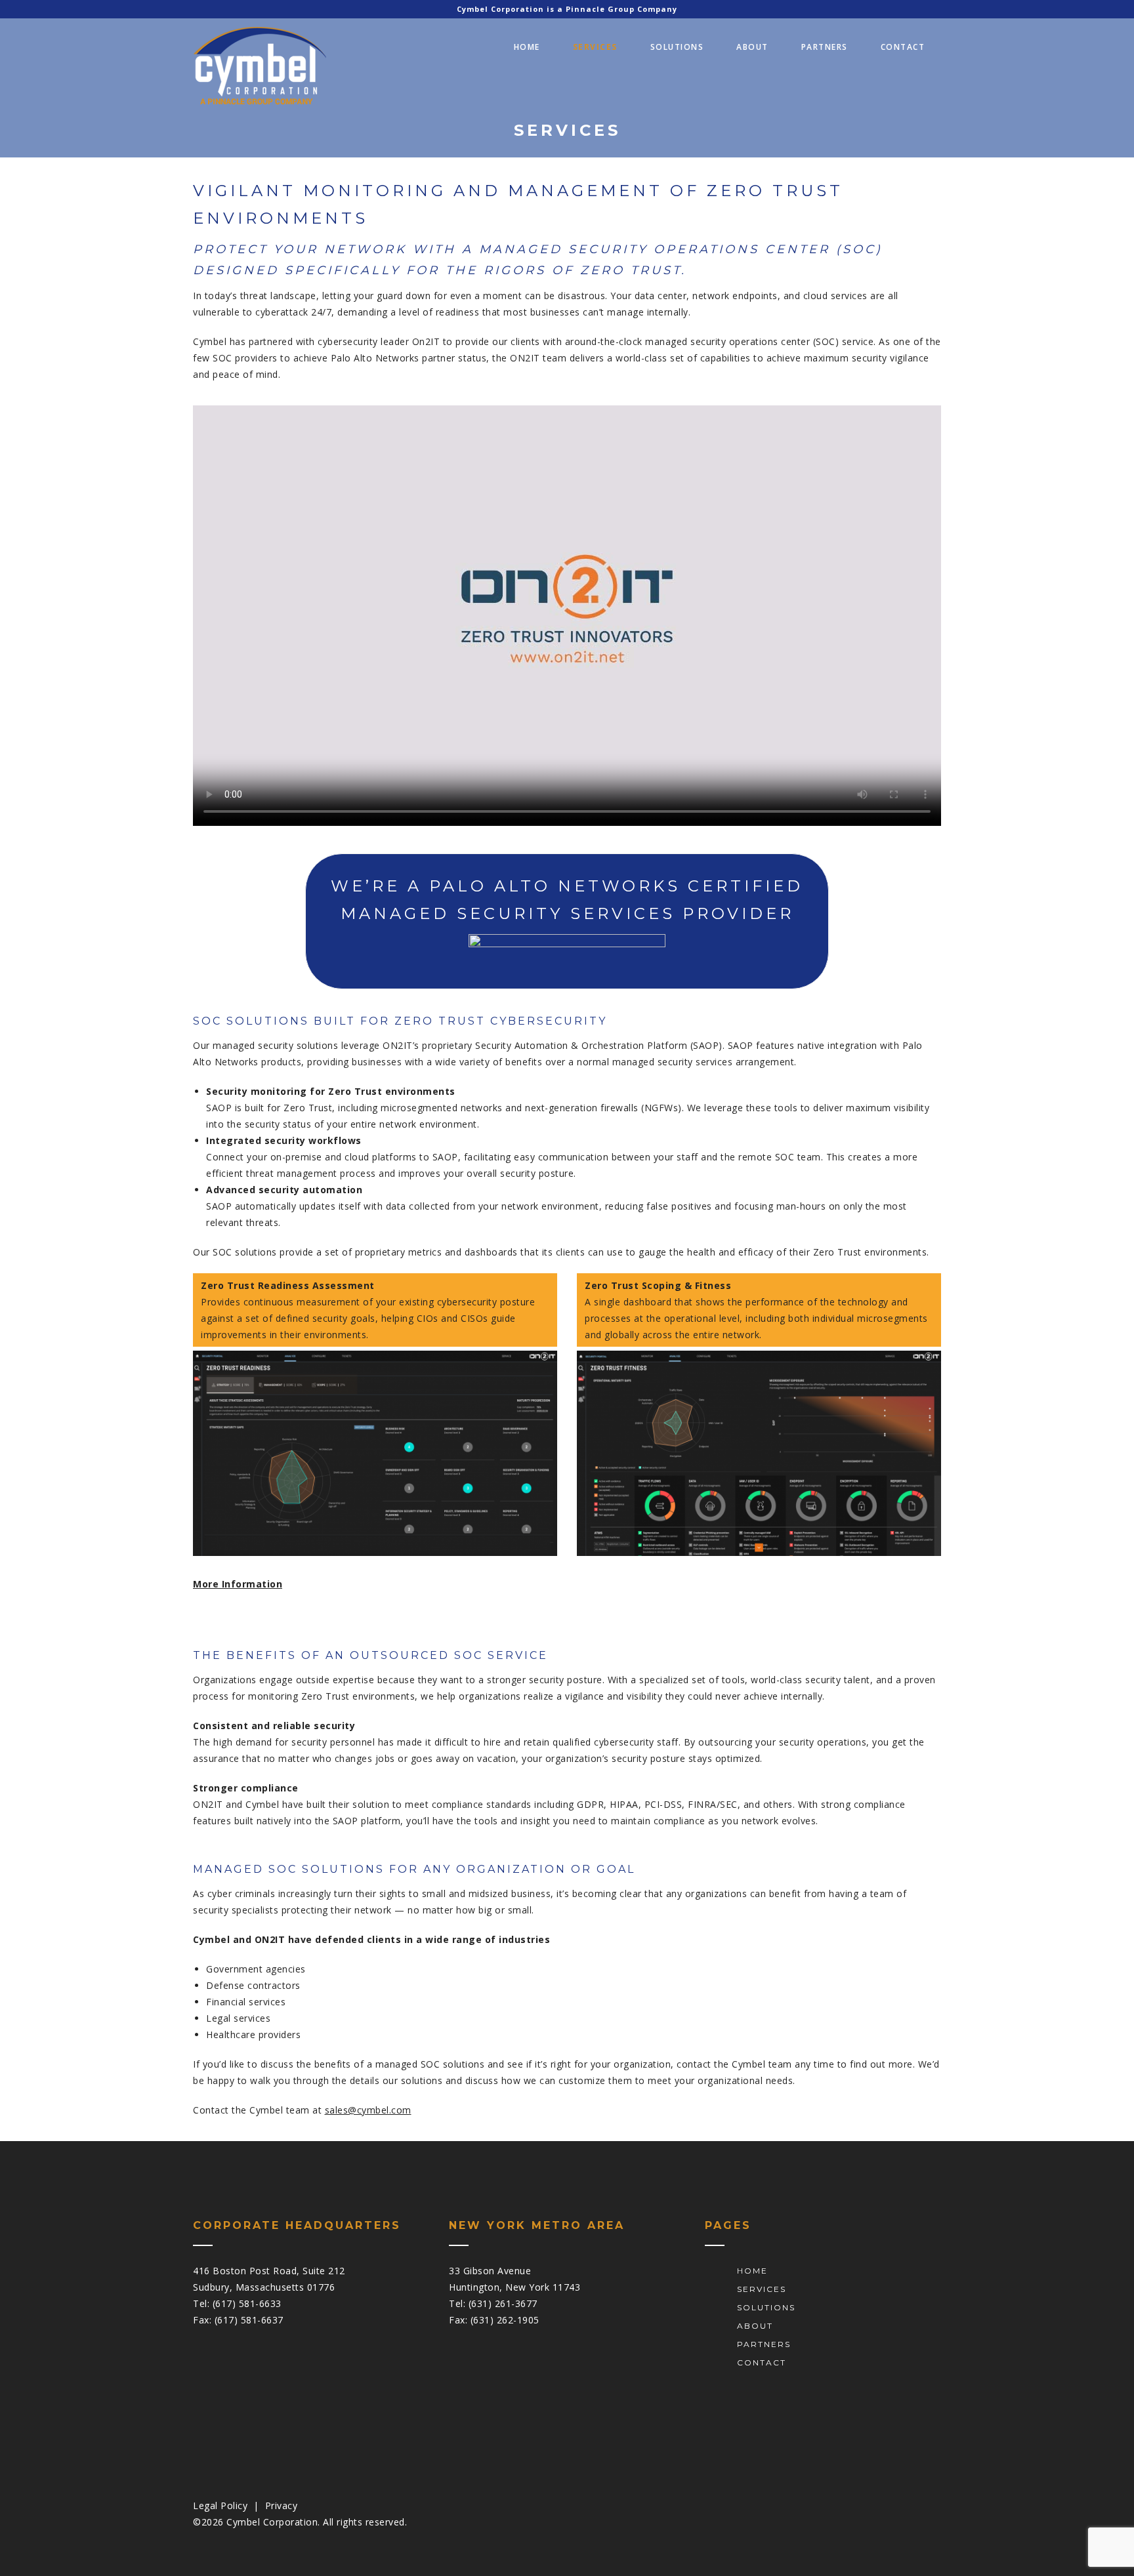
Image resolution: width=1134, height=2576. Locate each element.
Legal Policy (220, 2505)
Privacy (282, 2505)
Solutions (677, 47)
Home (527, 47)
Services (595, 47)
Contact (903, 47)
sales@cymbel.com (368, 2110)
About (752, 47)
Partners (825, 47)
